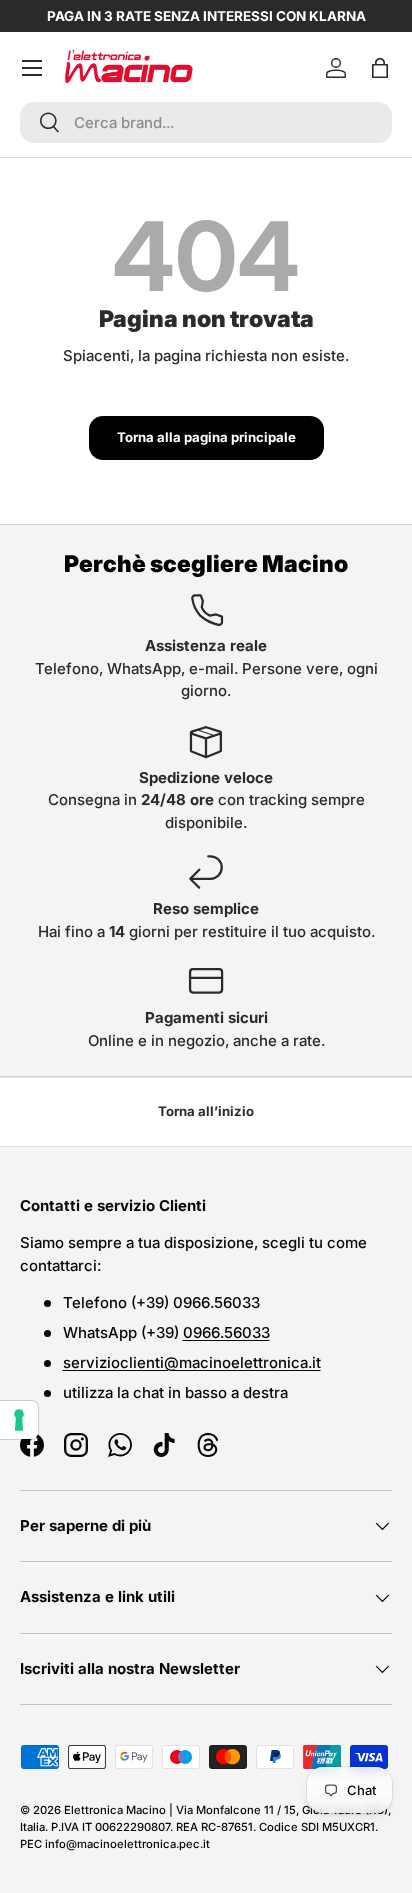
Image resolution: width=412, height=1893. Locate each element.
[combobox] (206, 122)
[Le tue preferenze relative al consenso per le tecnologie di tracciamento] (19, 1420)
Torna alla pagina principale (206, 437)
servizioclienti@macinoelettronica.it (192, 1362)
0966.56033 (226, 1332)
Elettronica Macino (115, 1810)
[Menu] (32, 68)
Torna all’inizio (206, 1111)
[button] (380, 68)
